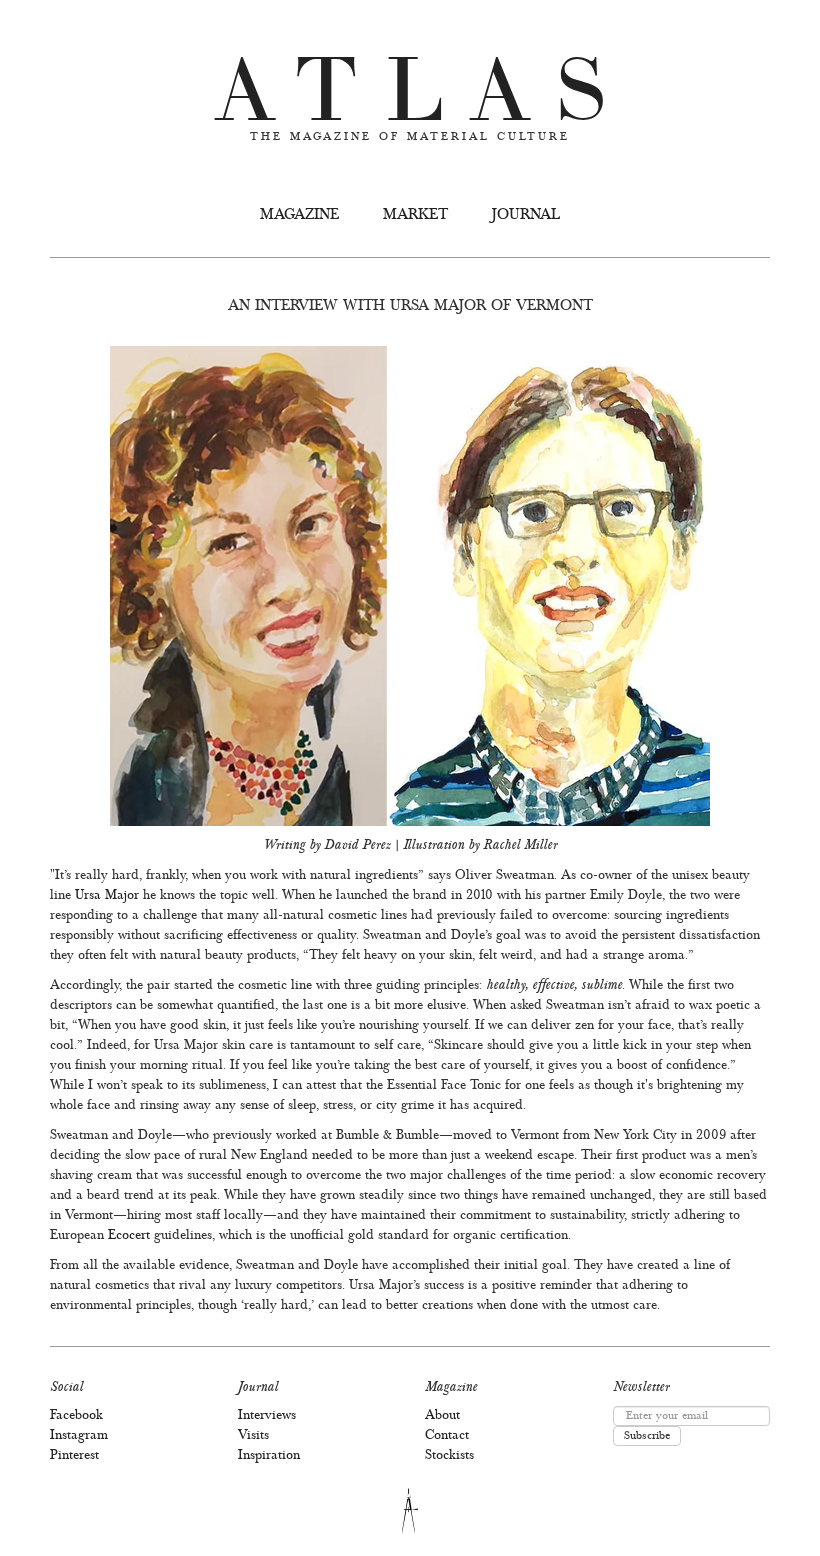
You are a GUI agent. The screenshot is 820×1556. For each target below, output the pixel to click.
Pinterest (74, 1456)
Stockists (449, 1456)
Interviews (267, 1416)
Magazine (299, 215)
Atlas (422, 80)
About (442, 1416)
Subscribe (647, 1436)
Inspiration (269, 1456)
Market (415, 215)
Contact (447, 1436)
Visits (253, 1436)
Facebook (76, 1416)
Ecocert (129, 1236)
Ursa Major (107, 896)
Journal (526, 215)
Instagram (79, 1436)
